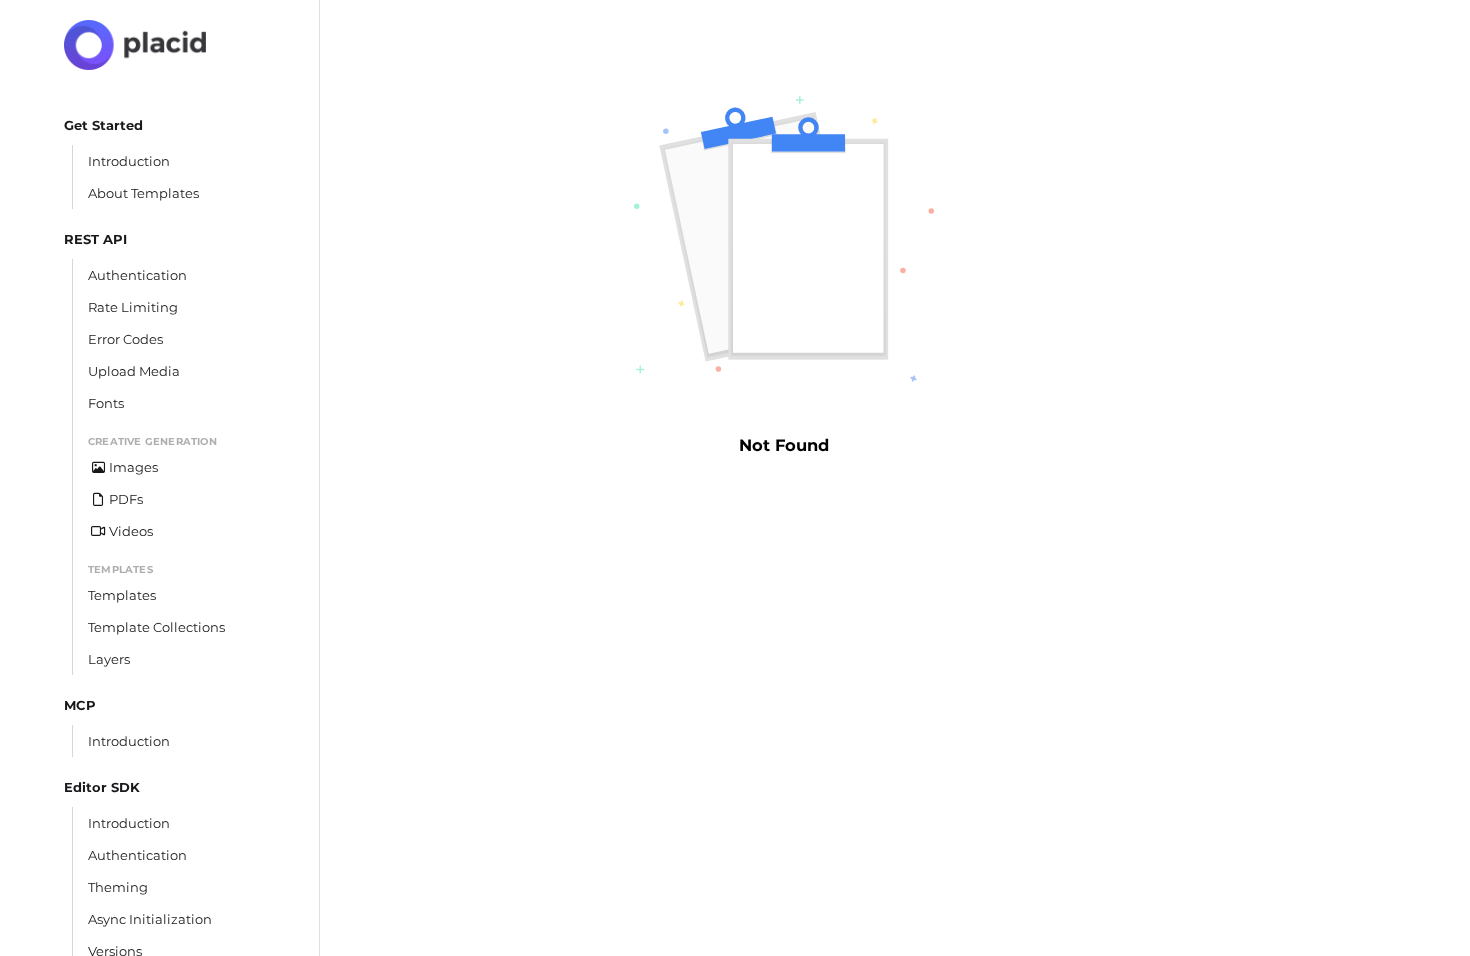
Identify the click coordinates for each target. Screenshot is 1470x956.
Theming (118, 887)
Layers (109, 659)
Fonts (106, 403)
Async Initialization (150, 919)
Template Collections (156, 627)
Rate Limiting (133, 307)
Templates (122, 595)
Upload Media (134, 371)
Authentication (137, 275)
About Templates (143, 193)
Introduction (129, 161)
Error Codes (125, 339)
